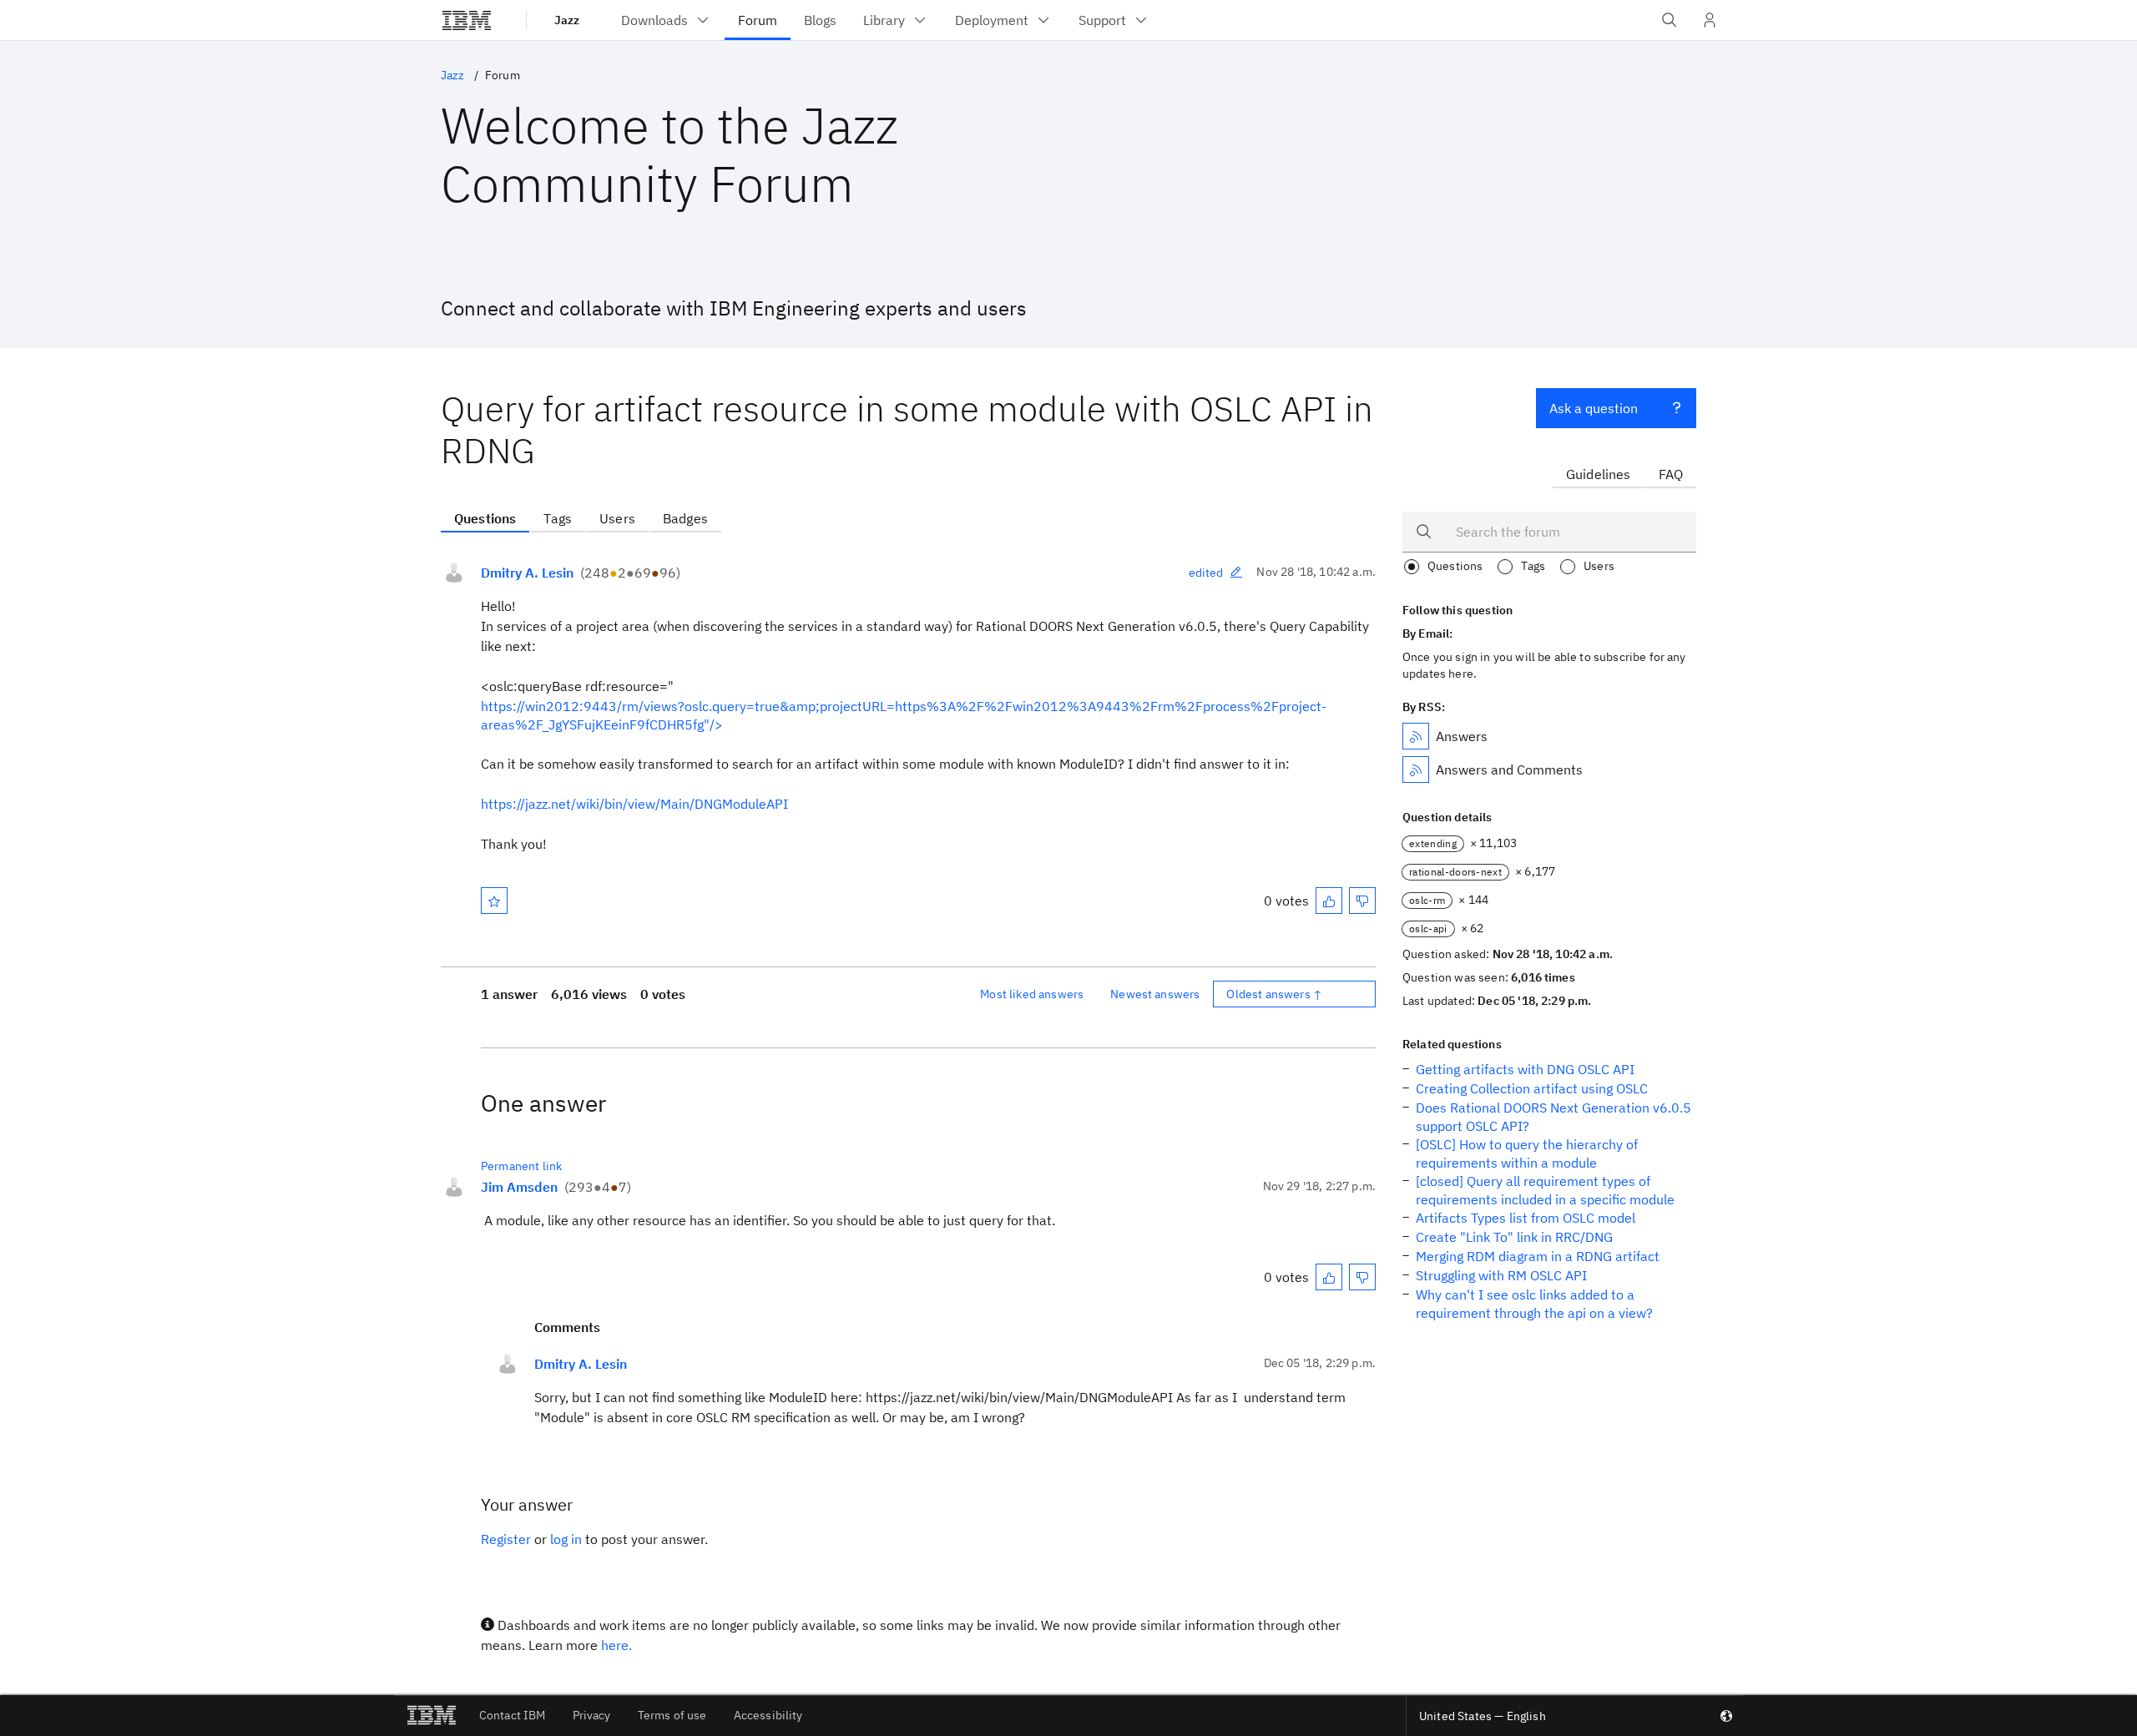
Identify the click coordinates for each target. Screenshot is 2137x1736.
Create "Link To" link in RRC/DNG (1514, 1237)
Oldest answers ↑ (1274, 994)
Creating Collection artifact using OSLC (1532, 1088)
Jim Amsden (519, 1187)
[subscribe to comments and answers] (1416, 770)
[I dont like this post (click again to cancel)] (1362, 901)
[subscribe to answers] (1416, 736)
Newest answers (1155, 994)
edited (1206, 573)
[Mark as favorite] (494, 901)
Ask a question (1594, 408)
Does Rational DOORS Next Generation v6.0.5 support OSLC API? (1553, 1117)
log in (566, 1539)
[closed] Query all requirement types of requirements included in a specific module (1545, 1190)
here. (616, 1645)
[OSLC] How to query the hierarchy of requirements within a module (1527, 1153)
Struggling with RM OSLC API (1501, 1275)
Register (506, 1539)
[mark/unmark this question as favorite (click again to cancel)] (494, 901)
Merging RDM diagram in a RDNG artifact (1538, 1256)
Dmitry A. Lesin (527, 573)
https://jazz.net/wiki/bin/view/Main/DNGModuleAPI (634, 804)
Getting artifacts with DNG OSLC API (1525, 1069)
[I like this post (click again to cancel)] (1329, 901)
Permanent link (521, 1166)
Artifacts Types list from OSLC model (1526, 1218)
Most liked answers (1032, 994)
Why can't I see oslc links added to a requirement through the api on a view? (1534, 1304)
